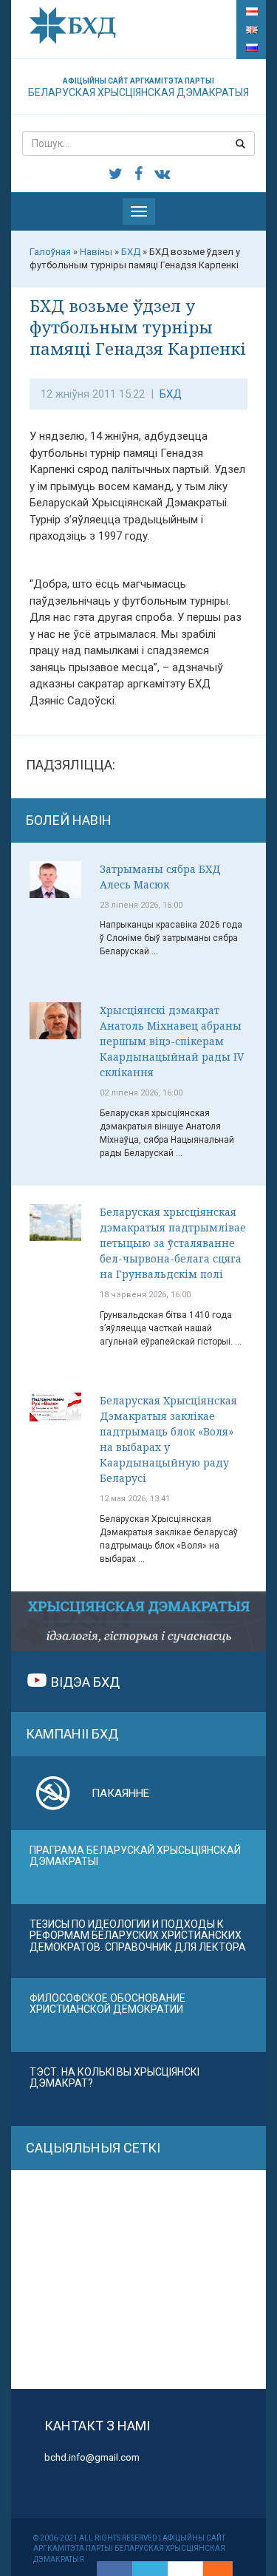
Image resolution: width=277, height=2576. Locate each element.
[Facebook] (114, 2569)
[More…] (211, 2569)
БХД (171, 394)
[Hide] (225, 2569)
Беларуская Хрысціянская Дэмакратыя (138, 88)
